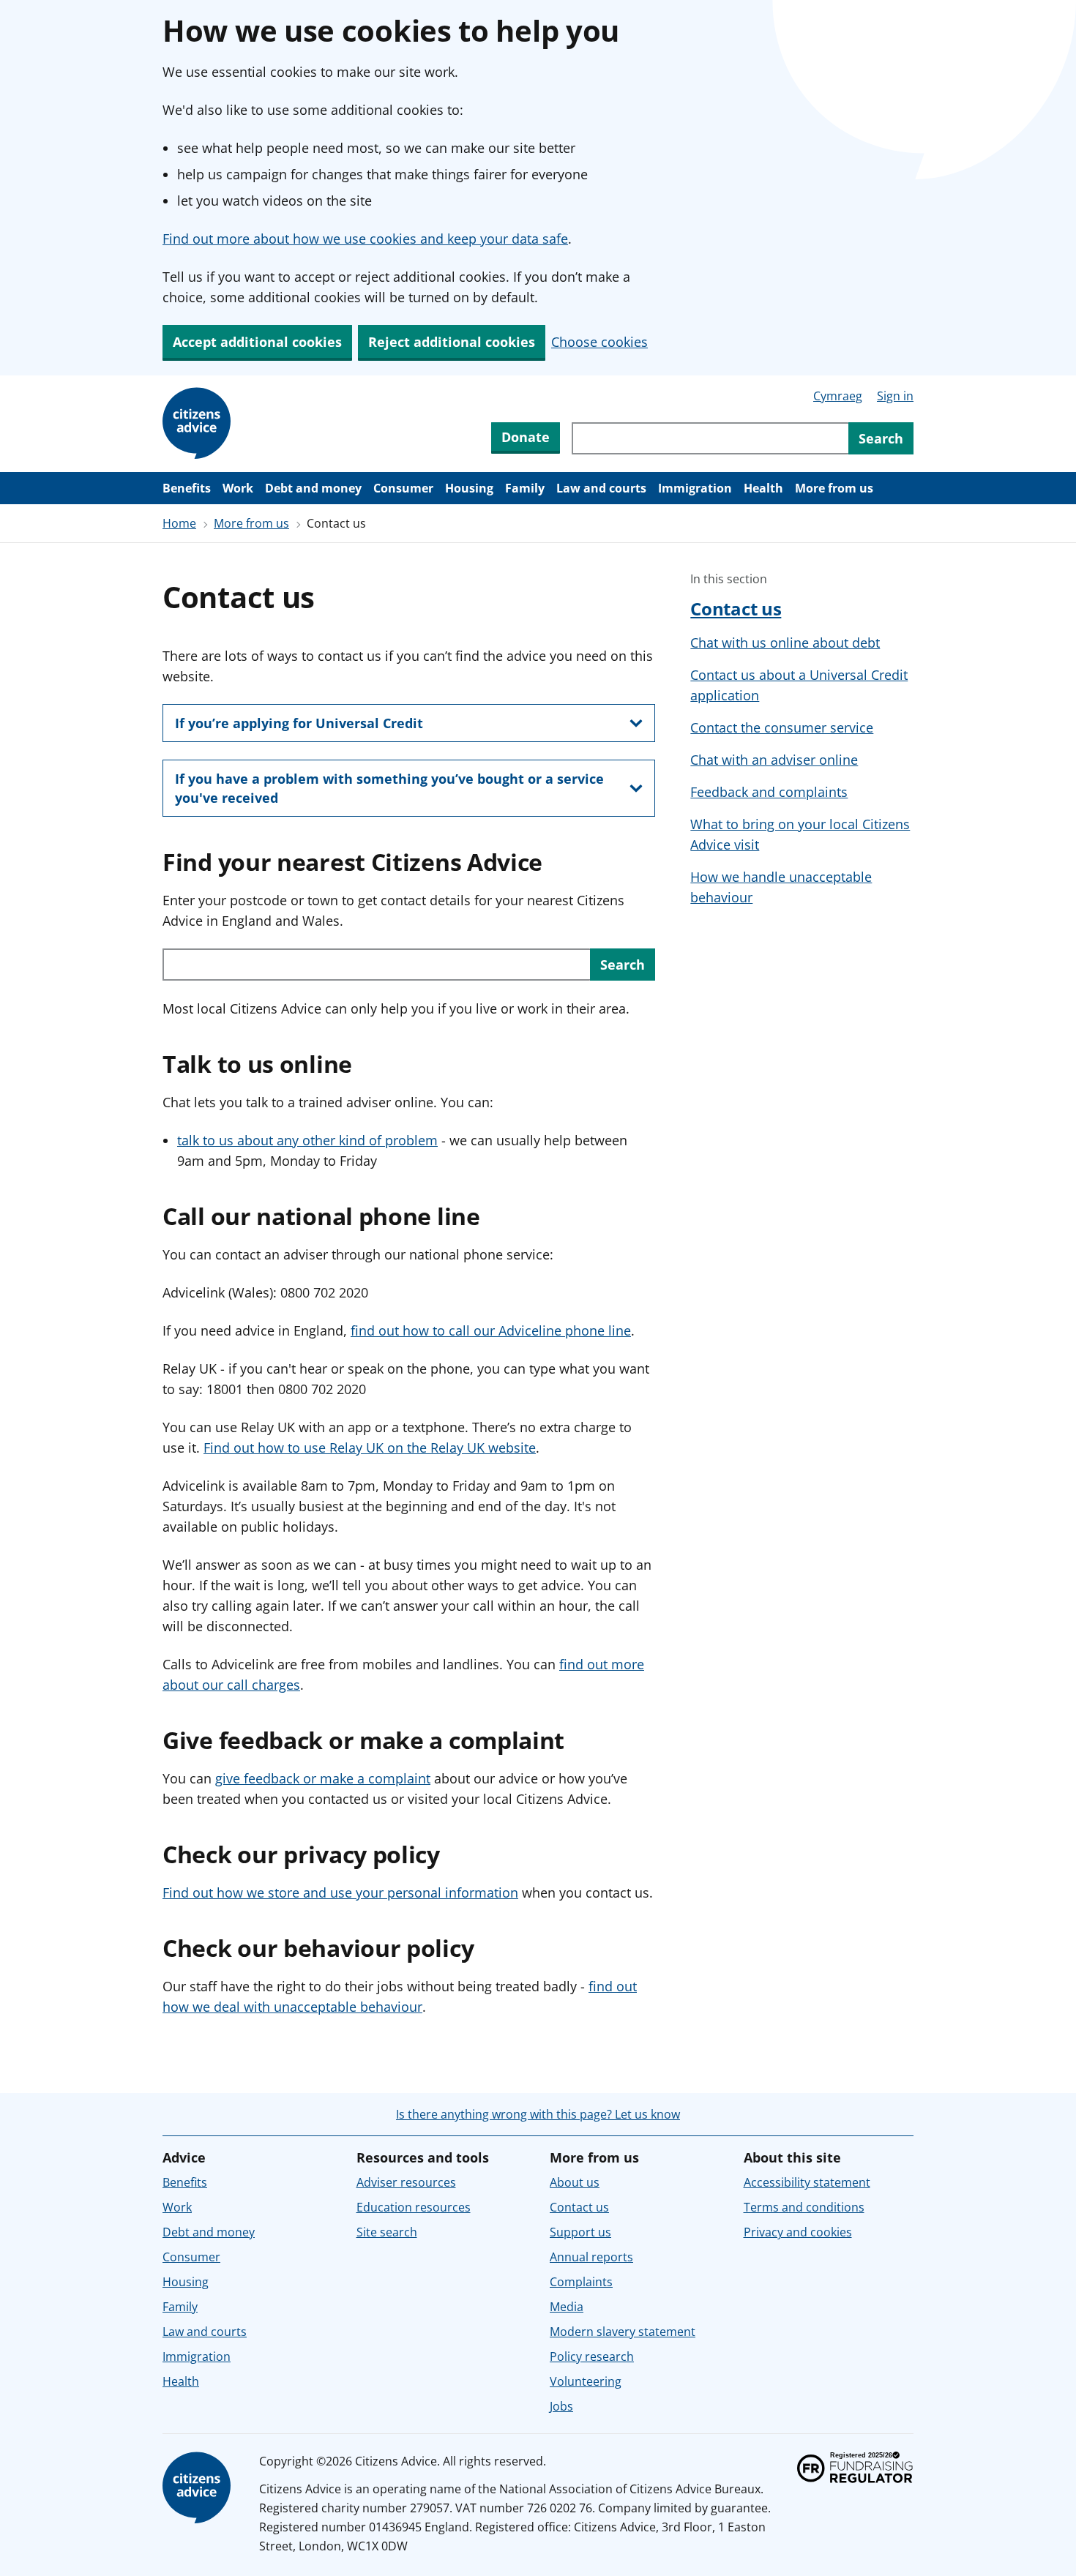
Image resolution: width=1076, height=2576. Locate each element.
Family (525, 488)
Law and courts (601, 488)
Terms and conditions (804, 2207)
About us (575, 2182)
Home (179, 523)
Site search (387, 2232)
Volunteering (586, 2381)
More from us (834, 488)
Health (763, 488)
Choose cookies (599, 342)
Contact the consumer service (782, 727)
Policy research (592, 2356)
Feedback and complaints (769, 792)
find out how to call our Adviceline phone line (491, 1330)
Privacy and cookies (798, 2232)
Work (238, 488)
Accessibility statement (807, 2182)
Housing (469, 488)
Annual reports (591, 2257)
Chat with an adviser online (774, 760)
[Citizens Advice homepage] (199, 2488)
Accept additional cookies (257, 342)
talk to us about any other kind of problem (307, 1140)
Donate (526, 437)
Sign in (895, 396)
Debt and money (313, 488)
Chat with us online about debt (785, 643)
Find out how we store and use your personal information (340, 1892)
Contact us (736, 609)
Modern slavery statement (623, 2332)
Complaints (581, 2282)
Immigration (695, 488)
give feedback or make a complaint (323, 1778)
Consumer (403, 488)
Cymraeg (838, 396)
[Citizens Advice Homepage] (199, 424)
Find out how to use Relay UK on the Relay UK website (370, 1448)
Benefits (187, 488)
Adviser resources (406, 2182)
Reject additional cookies (452, 342)
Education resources (414, 2207)
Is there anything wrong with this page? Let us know (538, 2114)
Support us (580, 2232)
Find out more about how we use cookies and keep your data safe (365, 239)
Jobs (561, 2406)
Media (567, 2307)
